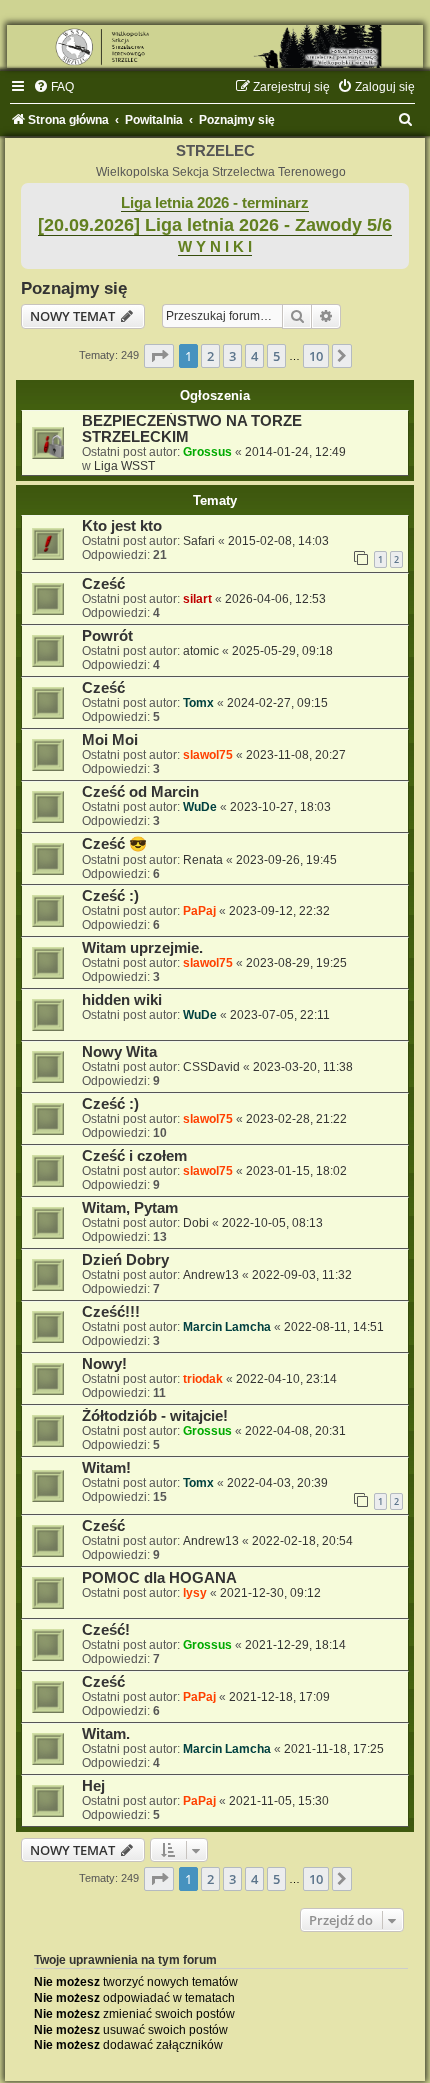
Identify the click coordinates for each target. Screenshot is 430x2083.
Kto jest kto (122, 526)
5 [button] (276, 356)
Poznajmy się (74, 288)
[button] (159, 356)
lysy (195, 1593)
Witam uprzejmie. (142, 948)
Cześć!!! (111, 1312)
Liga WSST (124, 466)
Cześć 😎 (114, 844)
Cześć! (106, 1630)
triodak (203, 1379)
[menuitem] (53, 87)
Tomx (198, 703)
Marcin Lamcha (227, 1327)
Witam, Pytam (130, 1208)
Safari (199, 541)
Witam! (106, 1468)
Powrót (107, 636)
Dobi (196, 1223)
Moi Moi (110, 740)
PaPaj (199, 911)
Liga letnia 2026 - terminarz (215, 203)
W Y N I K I (215, 247)
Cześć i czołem (134, 1156)
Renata (203, 860)
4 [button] (254, 356)
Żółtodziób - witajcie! (155, 1416)
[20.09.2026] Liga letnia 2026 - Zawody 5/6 (215, 225)
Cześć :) (110, 896)
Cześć (103, 584)
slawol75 (208, 755)
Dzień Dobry (125, 1260)
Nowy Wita (119, 1052)
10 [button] (316, 356)
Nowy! (104, 1364)
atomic (201, 651)
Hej (93, 1786)
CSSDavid (211, 1067)
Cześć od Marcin (140, 792)
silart (197, 599)
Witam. (106, 1734)
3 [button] (232, 356)
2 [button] (210, 356)
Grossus (207, 452)
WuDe (200, 807)
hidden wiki (122, 1000)
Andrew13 (211, 1275)
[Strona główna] (215, 46)
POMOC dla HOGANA (159, 1578)
